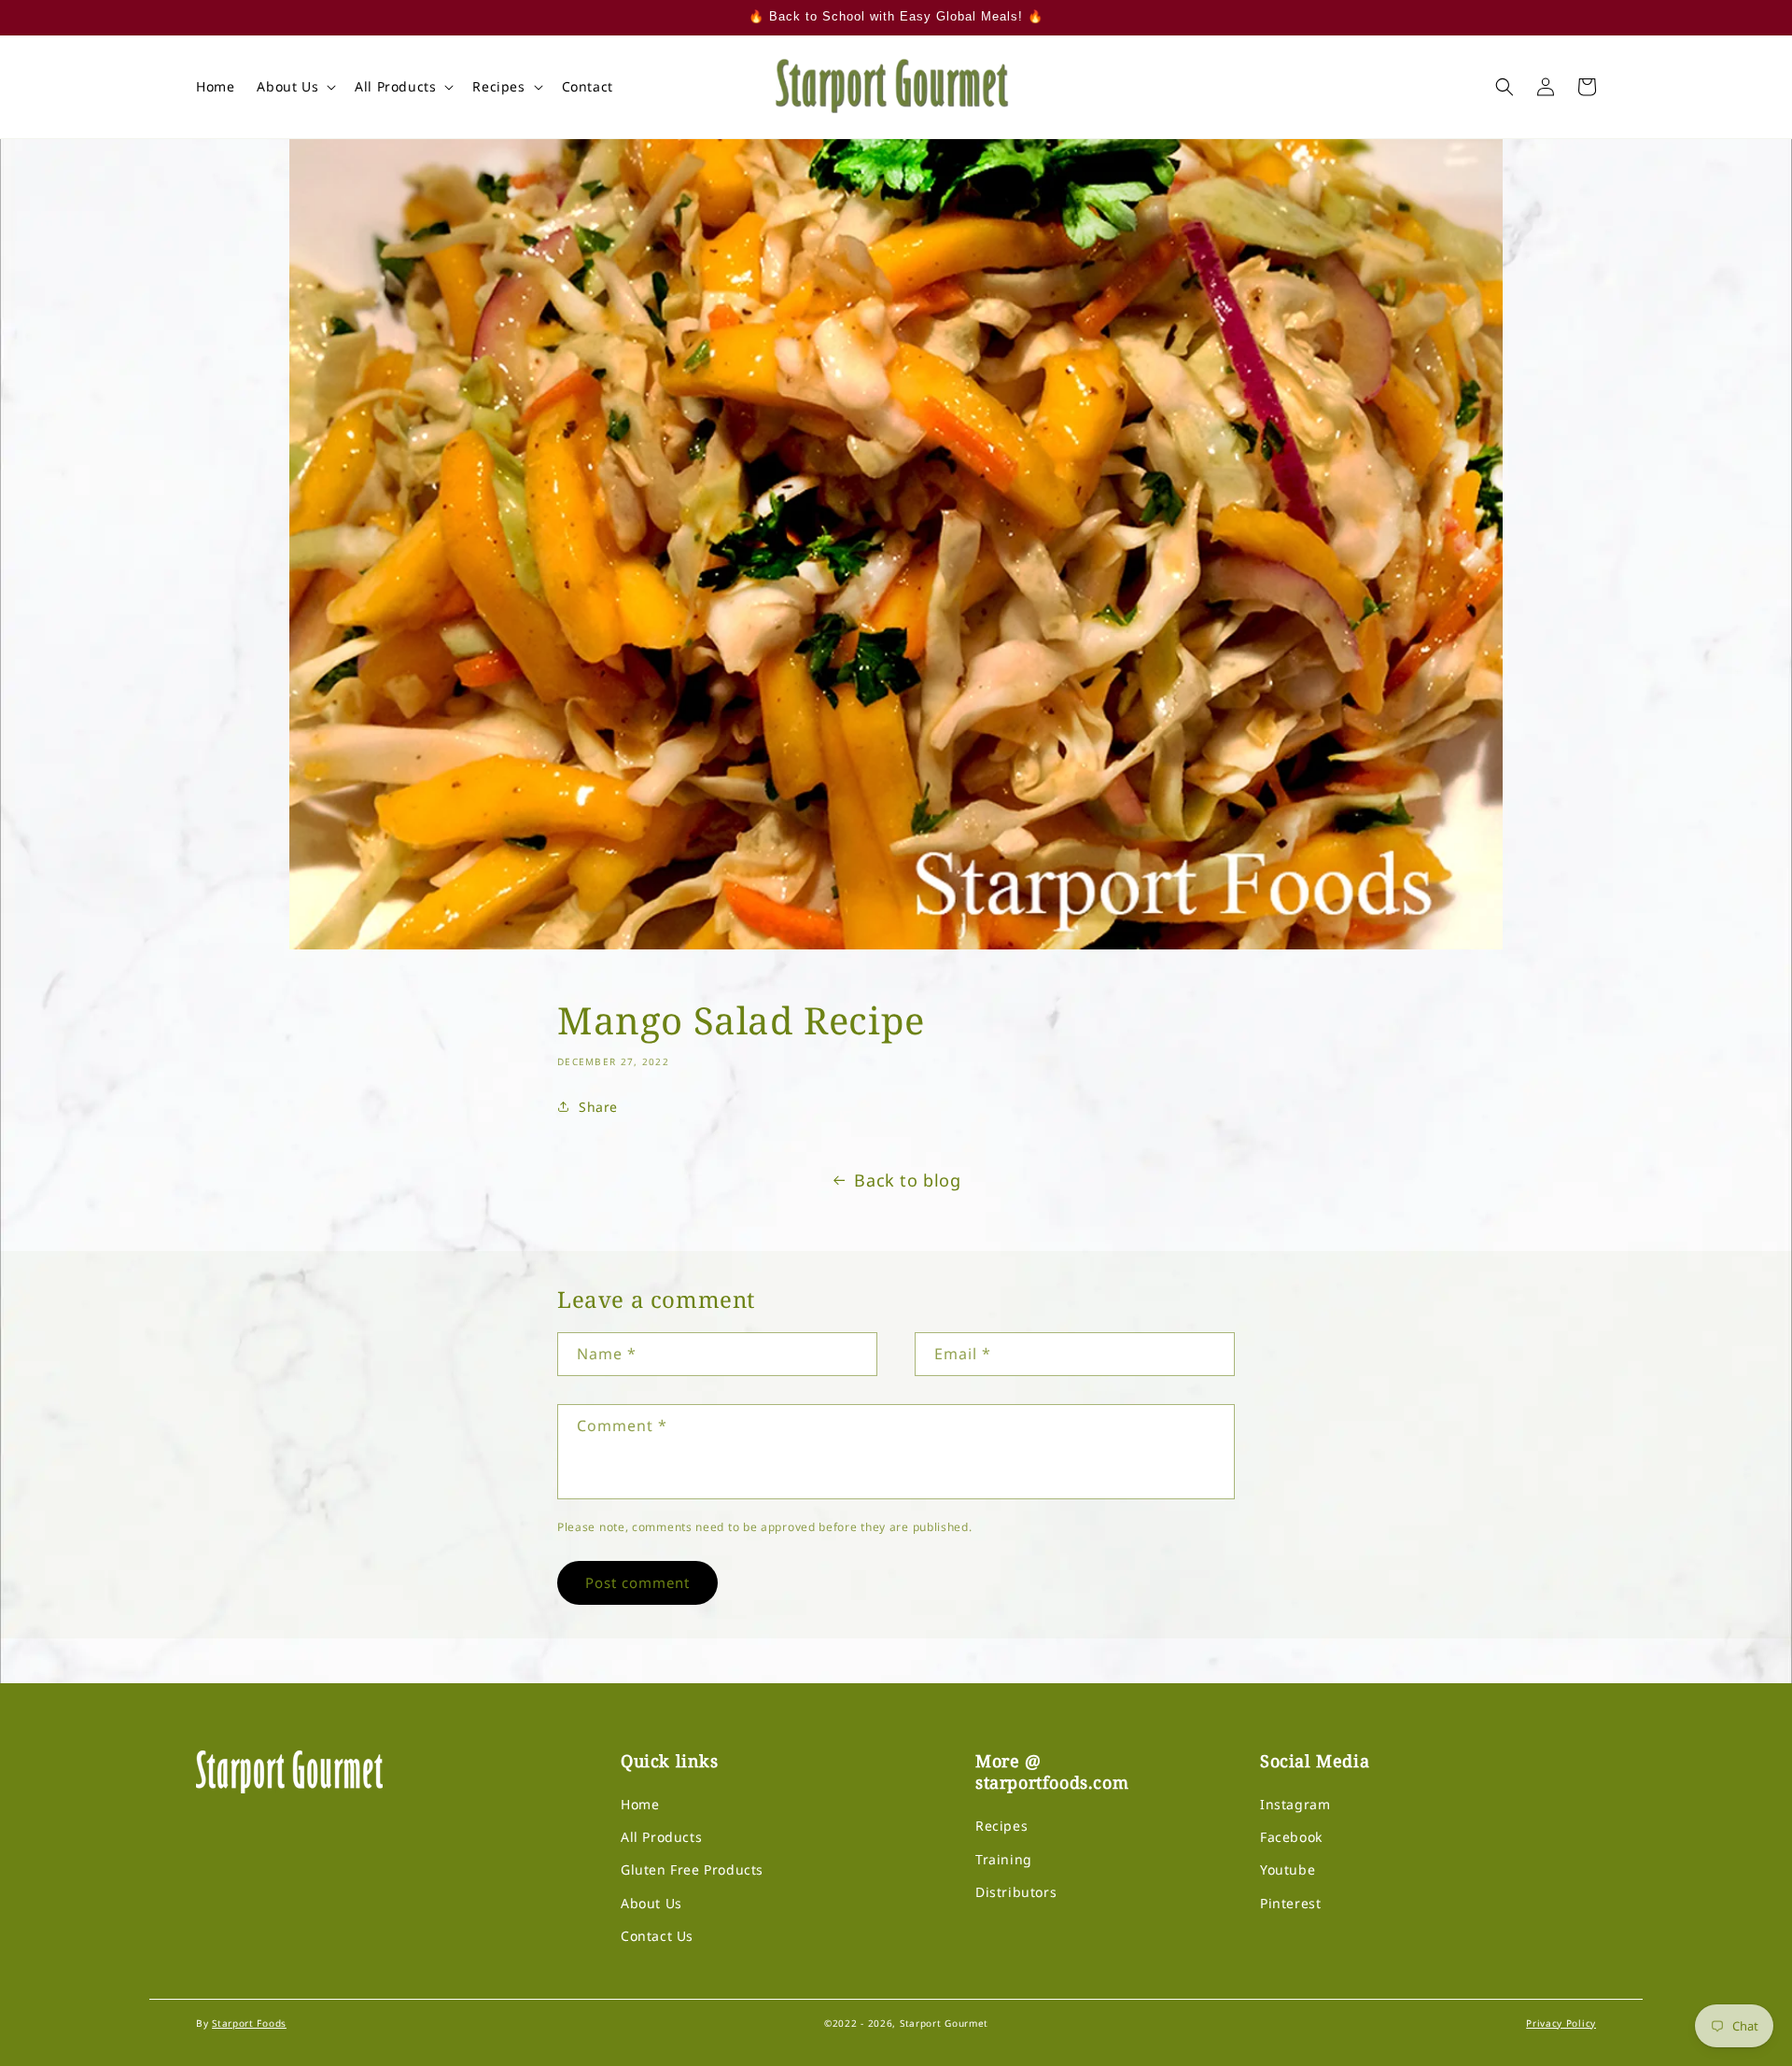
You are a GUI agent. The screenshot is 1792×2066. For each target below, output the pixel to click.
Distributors (1016, 1892)
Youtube (1288, 1869)
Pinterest (1290, 1903)
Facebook (1291, 1837)
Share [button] (598, 1107)
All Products (661, 1837)
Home (640, 1804)
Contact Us (657, 1936)
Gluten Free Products (692, 1869)
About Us (651, 1903)
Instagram (1295, 1804)
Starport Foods (249, 2023)
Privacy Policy (1561, 2023)
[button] (294, 87)
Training (1004, 1859)
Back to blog (907, 1180)
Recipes (1001, 1826)
